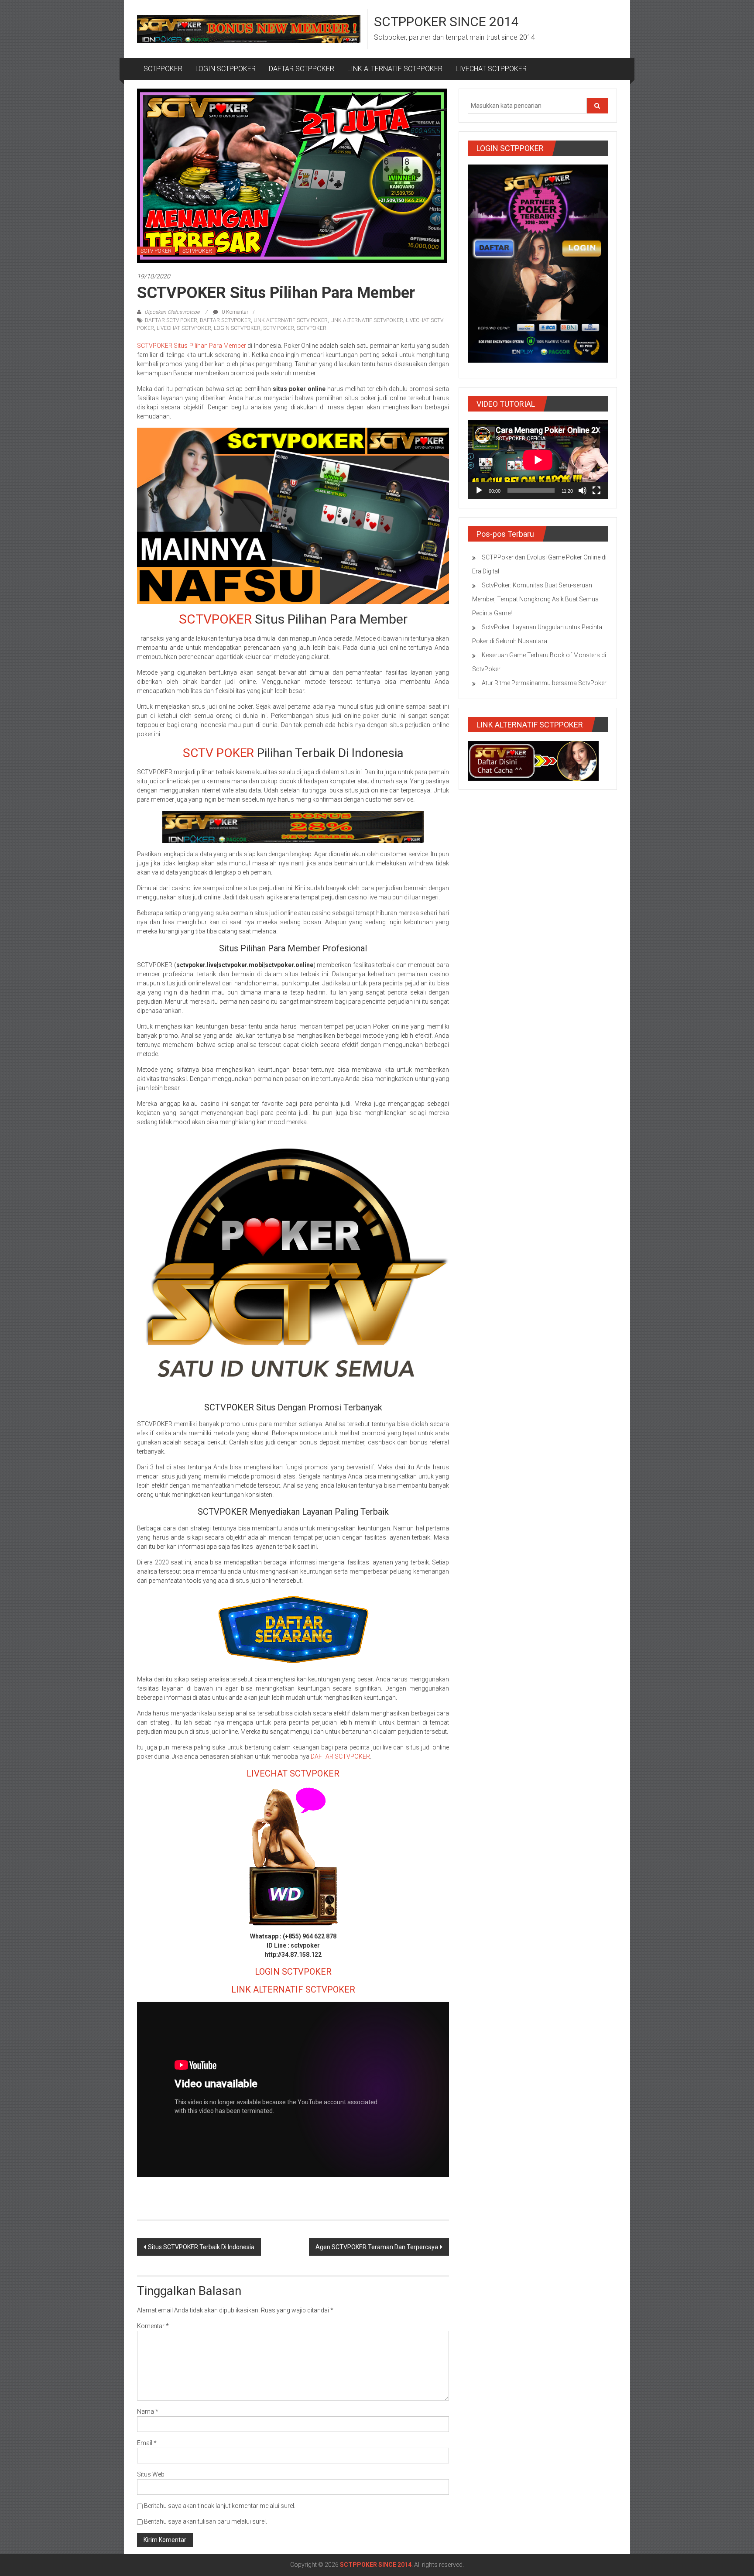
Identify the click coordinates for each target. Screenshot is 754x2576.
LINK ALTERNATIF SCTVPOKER (367, 320)
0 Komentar (234, 312)
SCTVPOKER (197, 251)
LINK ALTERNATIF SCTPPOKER (395, 69)
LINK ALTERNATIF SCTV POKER (291, 320)
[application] (538, 460)
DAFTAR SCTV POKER (171, 320)
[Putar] (479, 491)
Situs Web (151, 2474)
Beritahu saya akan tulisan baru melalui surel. (206, 2521)
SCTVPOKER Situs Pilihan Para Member (192, 346)
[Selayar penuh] (596, 491)
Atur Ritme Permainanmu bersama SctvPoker (544, 683)
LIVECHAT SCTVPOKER (184, 328)
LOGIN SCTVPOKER (237, 328)
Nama (148, 2411)
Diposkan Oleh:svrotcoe (172, 312)
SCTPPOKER (163, 69)
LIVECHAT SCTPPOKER (491, 69)
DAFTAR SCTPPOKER (302, 69)
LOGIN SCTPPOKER (226, 69)
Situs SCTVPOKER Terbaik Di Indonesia (201, 2247)
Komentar (153, 2326)
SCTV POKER (156, 251)
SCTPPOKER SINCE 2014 (446, 22)
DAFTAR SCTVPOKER (225, 320)
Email (147, 2443)
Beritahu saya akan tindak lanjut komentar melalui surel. (220, 2506)
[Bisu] (583, 491)
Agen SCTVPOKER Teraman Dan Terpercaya (377, 2247)
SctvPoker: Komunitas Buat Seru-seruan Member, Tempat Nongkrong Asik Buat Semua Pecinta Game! (535, 599)
